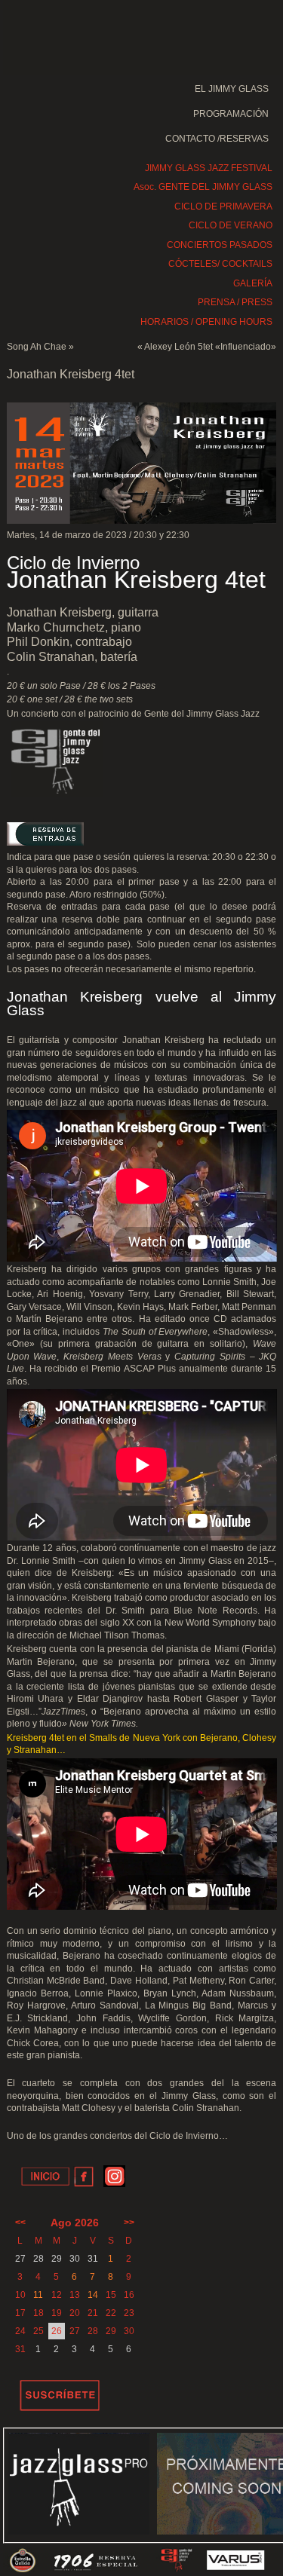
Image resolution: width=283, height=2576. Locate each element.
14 (93, 2295)
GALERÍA (253, 283)
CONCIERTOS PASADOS (220, 245)
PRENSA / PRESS (235, 302)
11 (38, 2295)
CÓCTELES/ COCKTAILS (220, 264)
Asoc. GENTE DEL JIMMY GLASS (203, 187)
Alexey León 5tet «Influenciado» (210, 347)
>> (129, 2223)
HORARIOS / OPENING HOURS (206, 322)
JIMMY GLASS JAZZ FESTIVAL (209, 168)
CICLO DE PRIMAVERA (223, 207)
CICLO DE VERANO (231, 225)
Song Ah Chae (37, 347)
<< (20, 2223)
